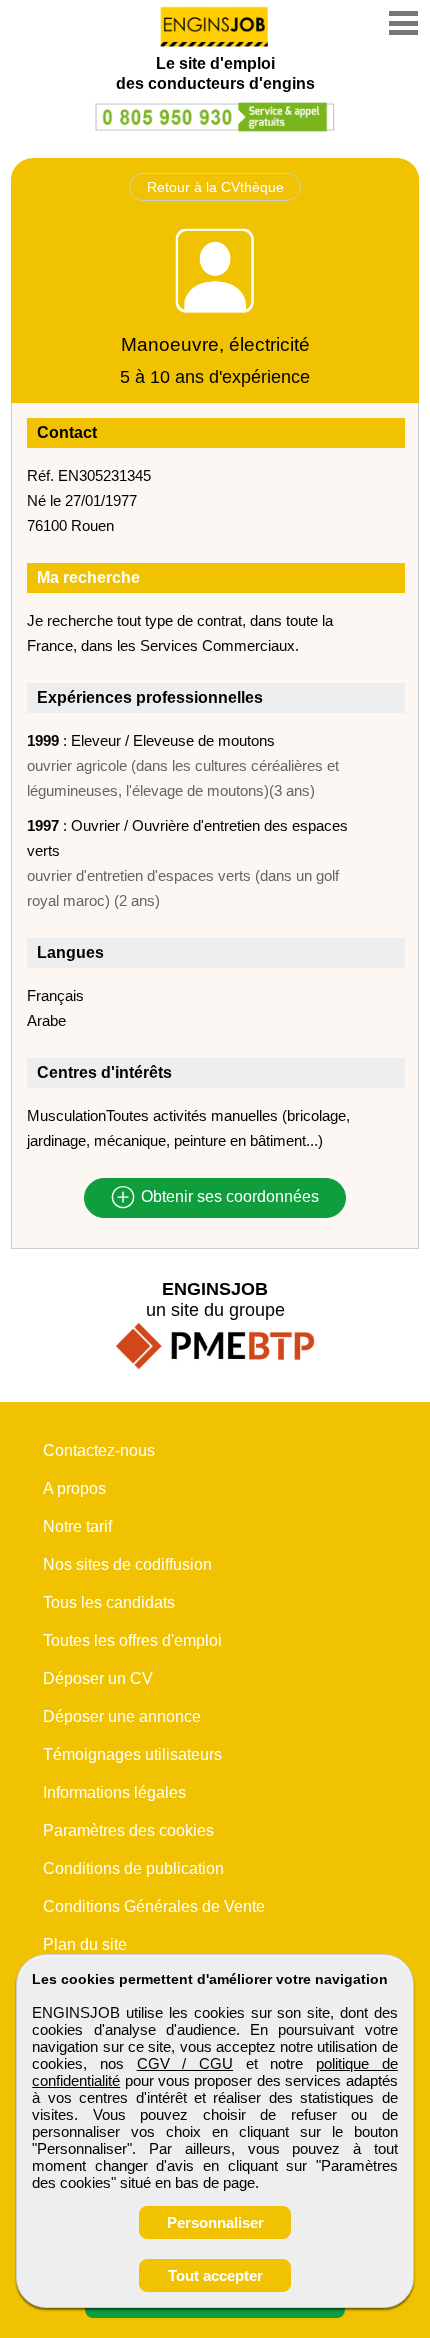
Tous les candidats (109, 1602)
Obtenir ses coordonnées (228, 1197)
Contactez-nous (99, 1450)
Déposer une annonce (122, 1716)
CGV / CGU (185, 2063)
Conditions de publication (133, 1868)
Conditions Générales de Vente (154, 1906)
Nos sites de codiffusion (127, 1564)
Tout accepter (215, 2275)
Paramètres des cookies (128, 1830)
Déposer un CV (98, 1678)
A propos (74, 1488)
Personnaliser (215, 2222)
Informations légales (114, 1792)
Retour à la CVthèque (215, 187)
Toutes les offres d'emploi (132, 1640)
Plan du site (85, 1944)
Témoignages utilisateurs (132, 1754)
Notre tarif (77, 1526)
